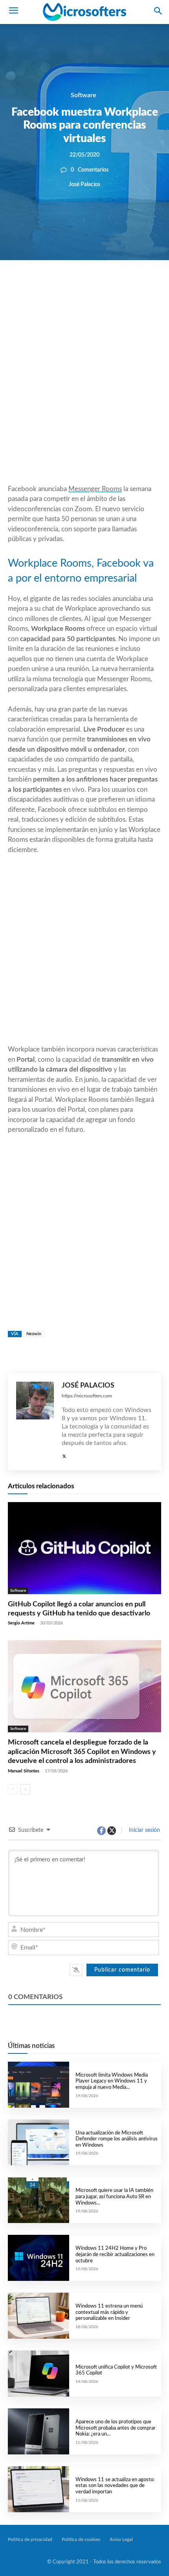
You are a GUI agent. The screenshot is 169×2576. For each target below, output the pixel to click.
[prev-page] (13, 1789)
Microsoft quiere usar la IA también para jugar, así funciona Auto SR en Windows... (114, 2197)
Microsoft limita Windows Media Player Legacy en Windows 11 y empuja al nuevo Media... (112, 2081)
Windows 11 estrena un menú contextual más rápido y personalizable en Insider (109, 2312)
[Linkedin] (115, 287)
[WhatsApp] (97, 287)
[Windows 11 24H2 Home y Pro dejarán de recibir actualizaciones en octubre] (39, 2258)
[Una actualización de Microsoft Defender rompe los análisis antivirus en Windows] (39, 2143)
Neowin (34, 1334)
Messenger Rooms (95, 489)
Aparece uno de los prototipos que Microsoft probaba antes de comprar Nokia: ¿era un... (116, 2428)
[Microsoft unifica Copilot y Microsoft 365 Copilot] (39, 2374)
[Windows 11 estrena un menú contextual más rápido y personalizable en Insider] (39, 2316)
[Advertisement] (84, 391)
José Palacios (84, 185)
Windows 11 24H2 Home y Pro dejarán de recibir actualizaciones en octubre (115, 2254)
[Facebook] (61, 287)
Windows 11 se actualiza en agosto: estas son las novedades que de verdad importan (115, 2486)
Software (84, 95)
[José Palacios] (35, 1422)
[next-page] (25, 1789)
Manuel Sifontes (24, 1771)
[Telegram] (133, 287)
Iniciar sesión (144, 1830)
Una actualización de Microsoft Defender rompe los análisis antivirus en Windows (117, 2139)
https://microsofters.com (87, 1396)
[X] (79, 287)
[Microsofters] (84, 12)
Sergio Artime (21, 1623)
